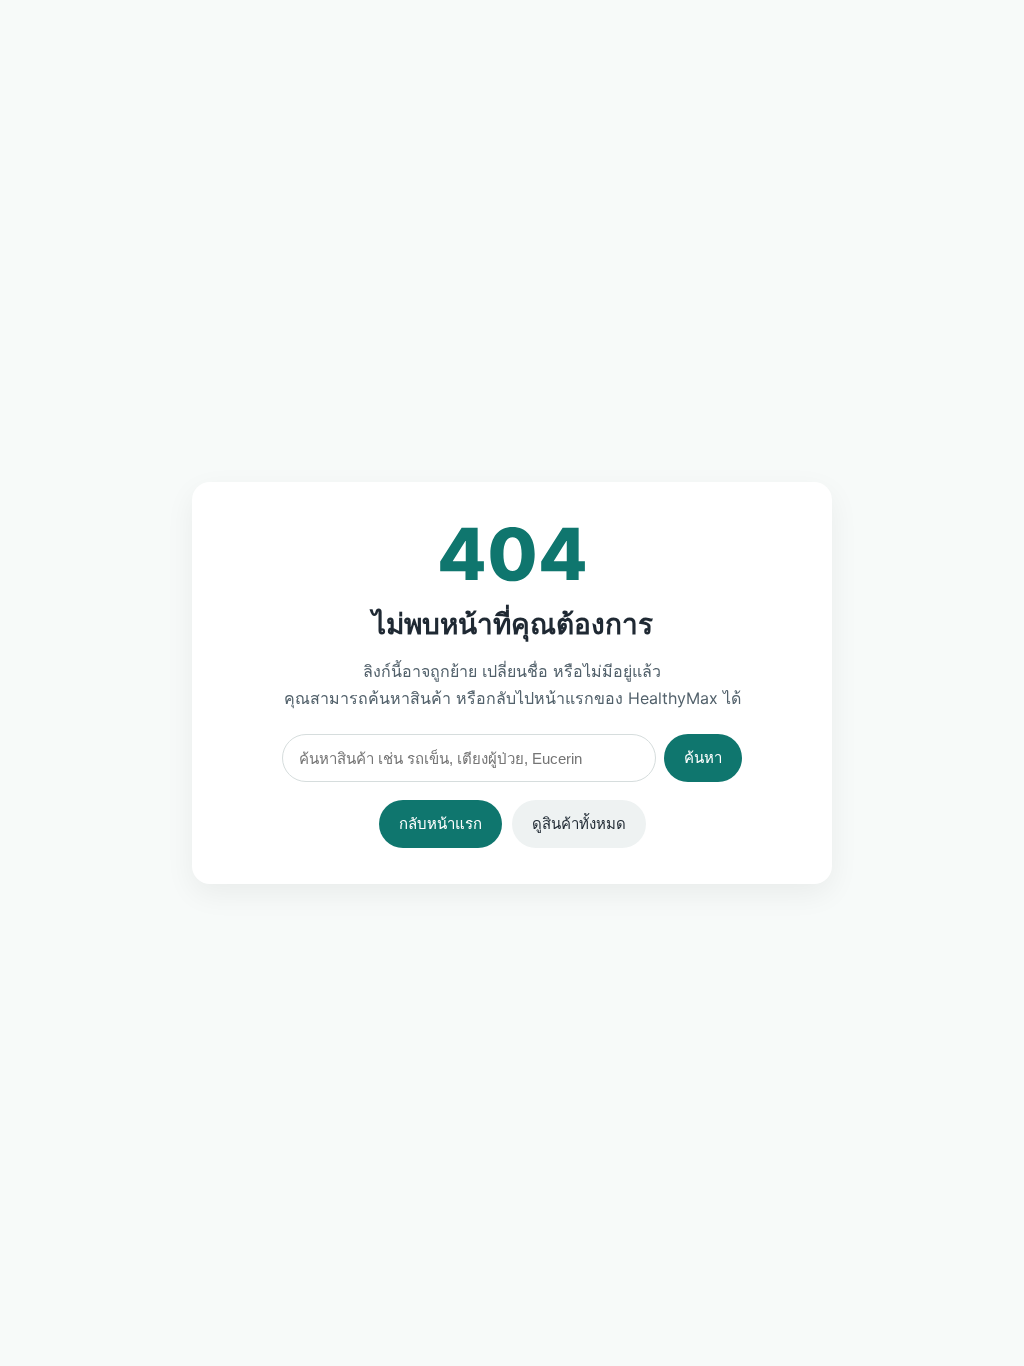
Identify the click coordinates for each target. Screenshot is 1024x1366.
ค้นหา (703, 757)
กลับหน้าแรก (440, 823)
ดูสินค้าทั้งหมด (579, 823)
